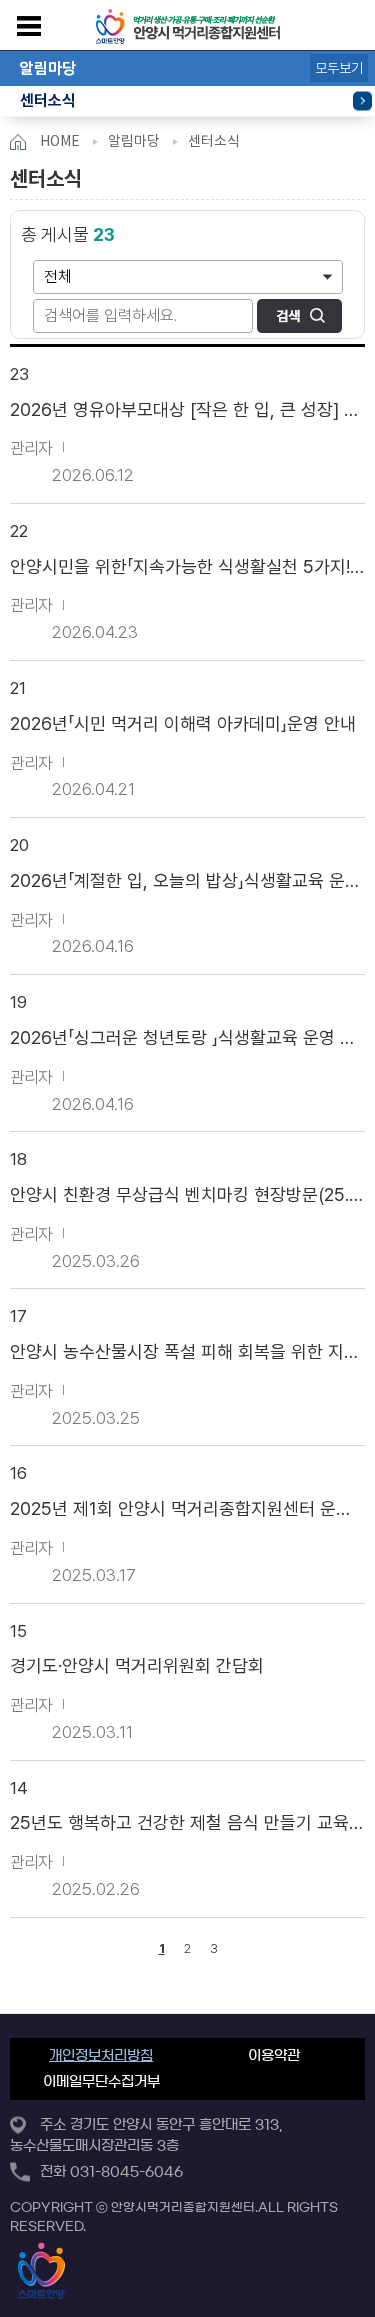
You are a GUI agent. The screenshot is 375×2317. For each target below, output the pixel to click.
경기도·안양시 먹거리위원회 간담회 (137, 1665)
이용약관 (274, 2056)
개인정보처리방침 (101, 2056)
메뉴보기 (29, 26)
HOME (60, 141)
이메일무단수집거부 (101, 2082)
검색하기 (299, 316)
